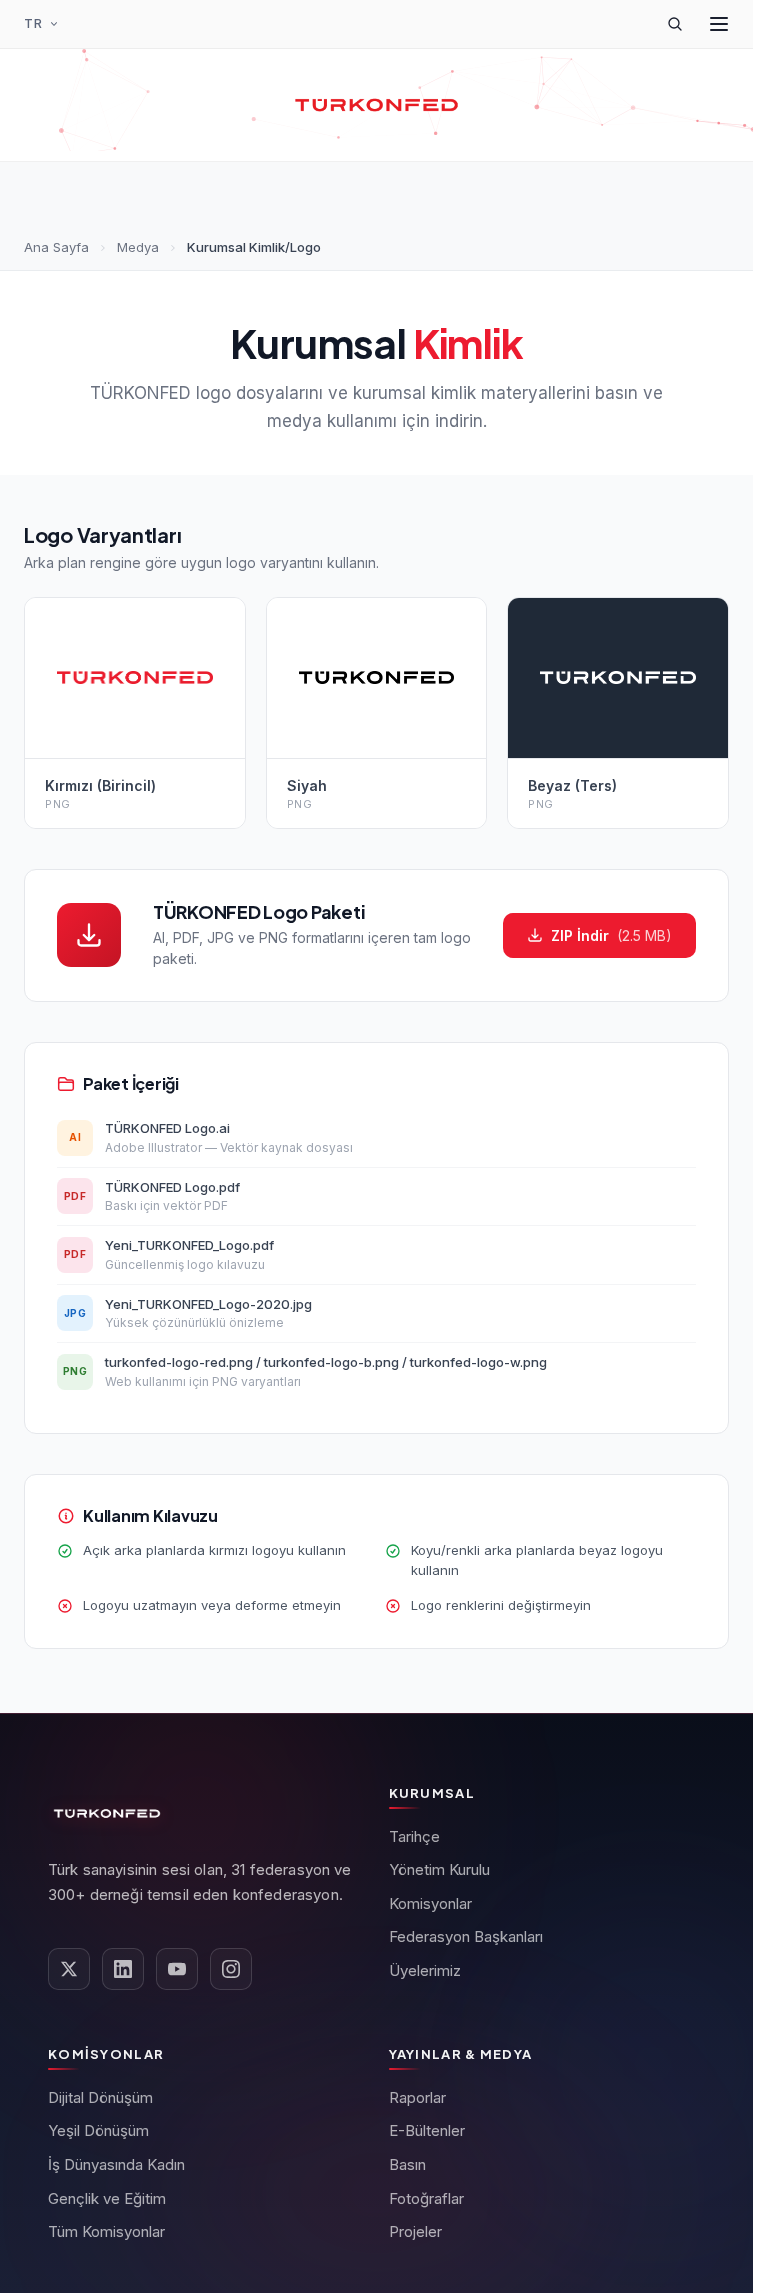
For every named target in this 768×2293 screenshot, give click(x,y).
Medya (138, 247)
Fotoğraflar (426, 2198)
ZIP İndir (611, 935)
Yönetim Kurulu (439, 1869)
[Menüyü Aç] (719, 24)
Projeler (415, 2231)
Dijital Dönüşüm (100, 2097)
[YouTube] (177, 1969)
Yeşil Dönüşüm (98, 2130)
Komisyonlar (430, 1903)
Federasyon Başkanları (466, 1936)
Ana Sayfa (56, 247)
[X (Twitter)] (69, 1969)
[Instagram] (231, 1969)
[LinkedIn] (123, 1969)
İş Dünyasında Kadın (116, 2164)
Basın (407, 2164)
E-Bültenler (427, 2130)
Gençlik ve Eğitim (107, 2198)
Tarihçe (414, 1836)
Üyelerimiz (425, 1970)
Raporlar (417, 2097)
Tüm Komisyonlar (106, 2231)
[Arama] (675, 24)
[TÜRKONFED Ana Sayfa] (376, 105)
